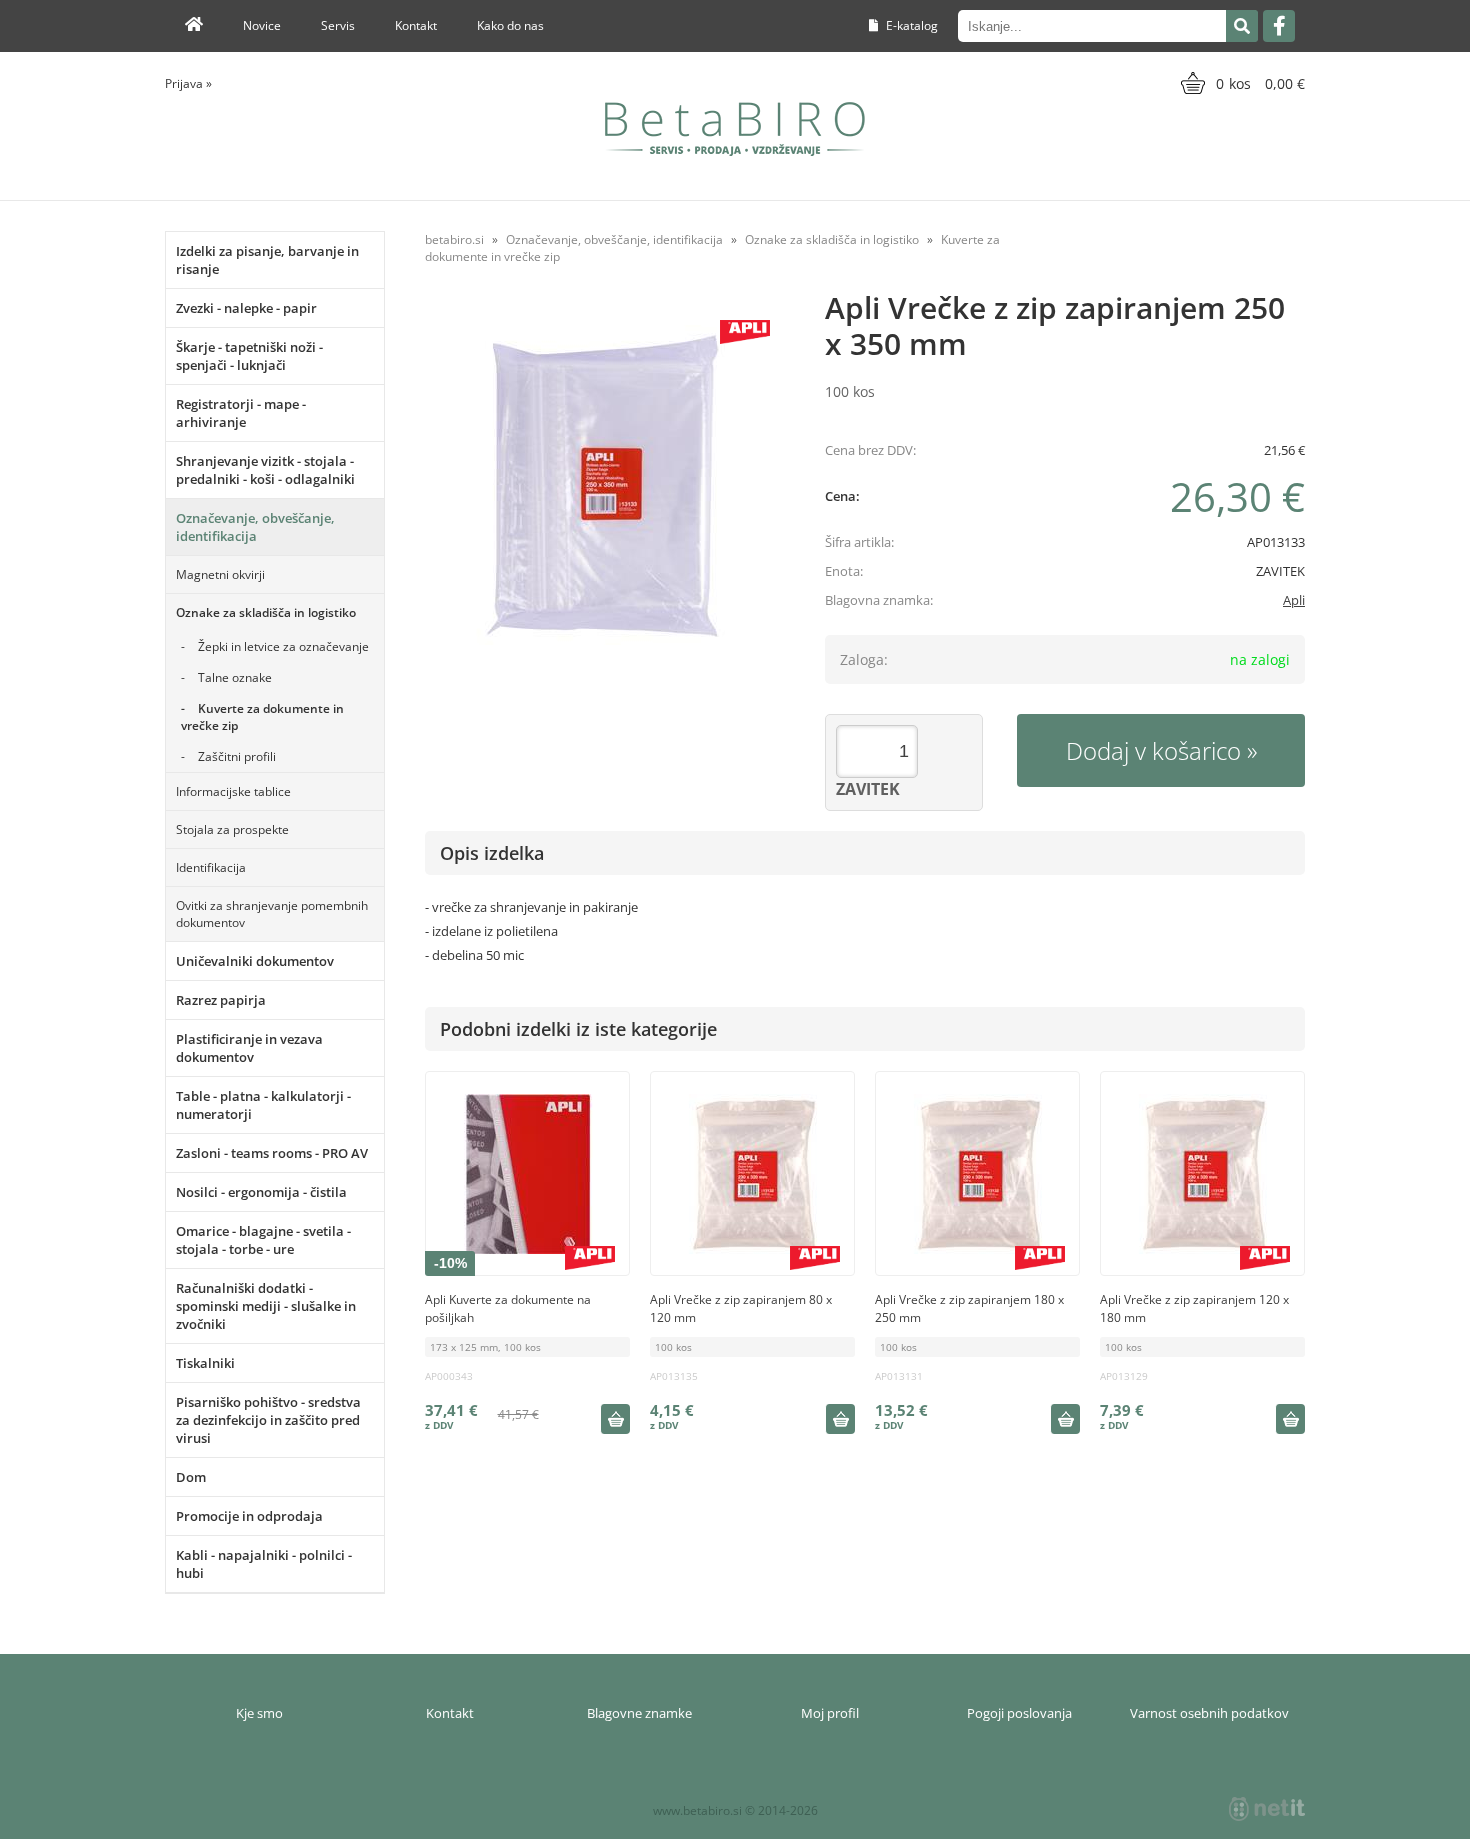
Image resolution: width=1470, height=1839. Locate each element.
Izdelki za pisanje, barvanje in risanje (267, 260)
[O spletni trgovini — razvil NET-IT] (1267, 1809)
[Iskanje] (1242, 26)
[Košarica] (1240, 83)
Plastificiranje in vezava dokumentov (249, 1048)
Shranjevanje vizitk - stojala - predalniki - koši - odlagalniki (265, 470)
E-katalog (910, 25)
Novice (262, 25)
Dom (191, 1477)
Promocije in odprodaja (249, 1516)
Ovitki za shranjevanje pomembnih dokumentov (272, 914)
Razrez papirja (221, 1000)
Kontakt (416, 25)
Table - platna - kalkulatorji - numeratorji (263, 1105)
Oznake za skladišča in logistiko (266, 612)
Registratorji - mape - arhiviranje (241, 413)
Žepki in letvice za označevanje (283, 646)
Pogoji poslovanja (1019, 1713)
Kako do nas (510, 25)
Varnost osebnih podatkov (1209, 1713)
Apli (1294, 600)
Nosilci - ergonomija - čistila (261, 1192)
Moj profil (830, 1713)
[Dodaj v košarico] (615, 1419)
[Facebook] (1279, 26)
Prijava (188, 83)
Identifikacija (211, 867)
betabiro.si (454, 239)
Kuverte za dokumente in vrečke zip (262, 717)
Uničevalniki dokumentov (255, 961)
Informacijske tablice (233, 791)
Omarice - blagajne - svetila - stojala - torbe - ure (263, 1240)
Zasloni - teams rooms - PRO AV (272, 1153)
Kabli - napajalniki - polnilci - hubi (264, 1564)
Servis (338, 25)
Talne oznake (235, 677)
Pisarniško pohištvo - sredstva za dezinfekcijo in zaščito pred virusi (268, 1420)
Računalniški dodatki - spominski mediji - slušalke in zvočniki (266, 1306)
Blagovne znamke (639, 1713)
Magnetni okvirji (220, 574)
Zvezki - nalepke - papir (246, 308)
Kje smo (259, 1713)
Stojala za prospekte (232, 829)
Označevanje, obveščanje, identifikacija (255, 527)
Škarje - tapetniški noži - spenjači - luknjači (249, 356)
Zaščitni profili (237, 756)
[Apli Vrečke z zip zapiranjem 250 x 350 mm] (605, 485)
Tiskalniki (205, 1363)
